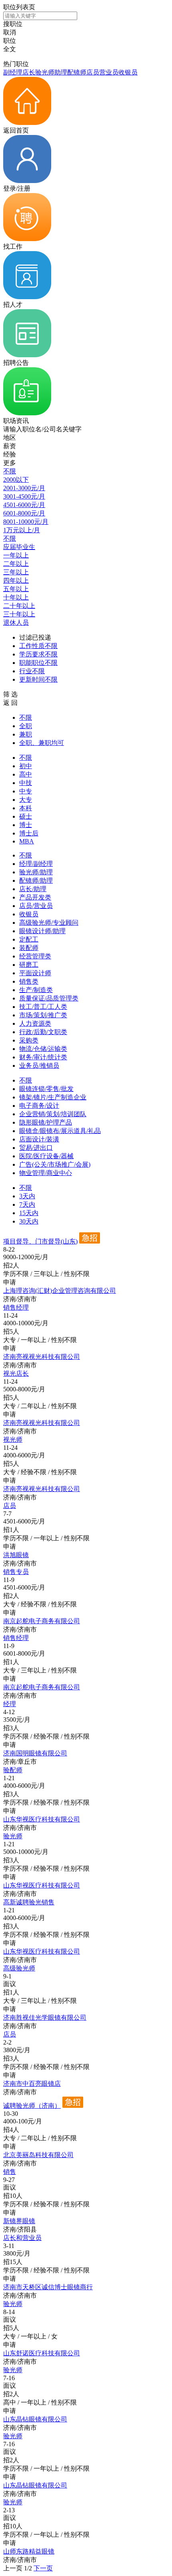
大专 (26, 800)
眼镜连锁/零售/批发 (46, 1089)
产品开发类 (35, 897)
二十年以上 (19, 606)
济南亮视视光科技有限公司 (42, 1357)
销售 (10, 2172)
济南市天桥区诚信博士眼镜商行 (48, 2287)
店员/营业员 (36, 906)
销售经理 (16, 1307)
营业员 (109, 72)
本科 (26, 808)
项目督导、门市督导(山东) (40, 1241)
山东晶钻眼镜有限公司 (35, 2419)
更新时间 (38, 679)
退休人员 (16, 623)
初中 (26, 766)
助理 (61, 72)
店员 (93, 72)
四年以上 (16, 581)
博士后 (29, 833)
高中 (26, 774)
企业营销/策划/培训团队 (53, 1114)
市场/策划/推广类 (43, 1015)
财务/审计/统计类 (43, 1057)
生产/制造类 (36, 990)
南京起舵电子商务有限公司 (42, 1621)
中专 (26, 791)
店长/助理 (33, 889)
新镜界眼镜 (19, 2221)
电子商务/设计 (39, 1106)
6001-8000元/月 (24, 513)
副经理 (13, 72)
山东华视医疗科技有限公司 (42, 1819)
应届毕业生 (19, 547)
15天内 (29, 1213)
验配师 (13, 1770)
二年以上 (16, 564)
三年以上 (16, 572)
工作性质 (38, 646)
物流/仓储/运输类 (43, 1049)
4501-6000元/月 (24, 505)
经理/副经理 (36, 864)
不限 (10, 471)
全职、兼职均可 (42, 743)
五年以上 (16, 589)
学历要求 (38, 654)
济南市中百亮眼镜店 (32, 2084)
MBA (27, 841)
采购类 (29, 1040)
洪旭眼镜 (16, 1555)
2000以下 (16, 480)
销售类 (29, 981)
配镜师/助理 (36, 880)
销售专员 (16, 1572)
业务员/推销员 (39, 1066)
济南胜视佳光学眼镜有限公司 (45, 2018)
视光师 (13, 1440)
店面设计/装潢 (39, 1139)
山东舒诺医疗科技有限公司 (42, 2353)
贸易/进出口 (36, 1148)
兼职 (26, 734)
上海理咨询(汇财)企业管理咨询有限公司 (60, 1291)
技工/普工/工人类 (43, 1007)
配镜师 (77, 72)
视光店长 (16, 1374)
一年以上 (16, 555)
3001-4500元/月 (24, 496)
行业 (32, 671)
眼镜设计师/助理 (42, 931)
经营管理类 (35, 956)
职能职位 (38, 663)
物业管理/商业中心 (46, 1173)
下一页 (43, 2568)
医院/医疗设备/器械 (46, 1156)
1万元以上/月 (22, 530)
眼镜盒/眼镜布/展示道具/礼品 (60, 1131)
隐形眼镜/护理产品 (46, 1122)
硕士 (26, 816)
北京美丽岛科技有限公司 (38, 2155)
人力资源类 (35, 1023)
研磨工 (29, 965)
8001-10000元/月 (26, 522)
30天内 (29, 1221)
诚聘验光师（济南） (32, 2106)
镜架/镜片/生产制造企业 (53, 1097)
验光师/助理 (36, 872)
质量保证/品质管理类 (49, 998)
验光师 (45, 72)
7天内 (27, 1204)
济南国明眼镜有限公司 (35, 1753)
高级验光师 (19, 1968)
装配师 (29, 948)
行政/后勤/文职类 (43, 1032)
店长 (29, 72)
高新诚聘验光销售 (29, 1902)
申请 (10, 1282)
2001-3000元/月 (24, 488)
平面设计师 (35, 973)
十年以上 (16, 597)
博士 (26, 825)
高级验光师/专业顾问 (49, 923)
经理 (10, 1704)
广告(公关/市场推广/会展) (55, 1164)
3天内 (27, 1196)
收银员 (128, 72)
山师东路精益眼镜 (29, 2551)
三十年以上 (19, 614)
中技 (26, 783)
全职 (26, 726)
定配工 (29, 939)
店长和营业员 (22, 2238)
